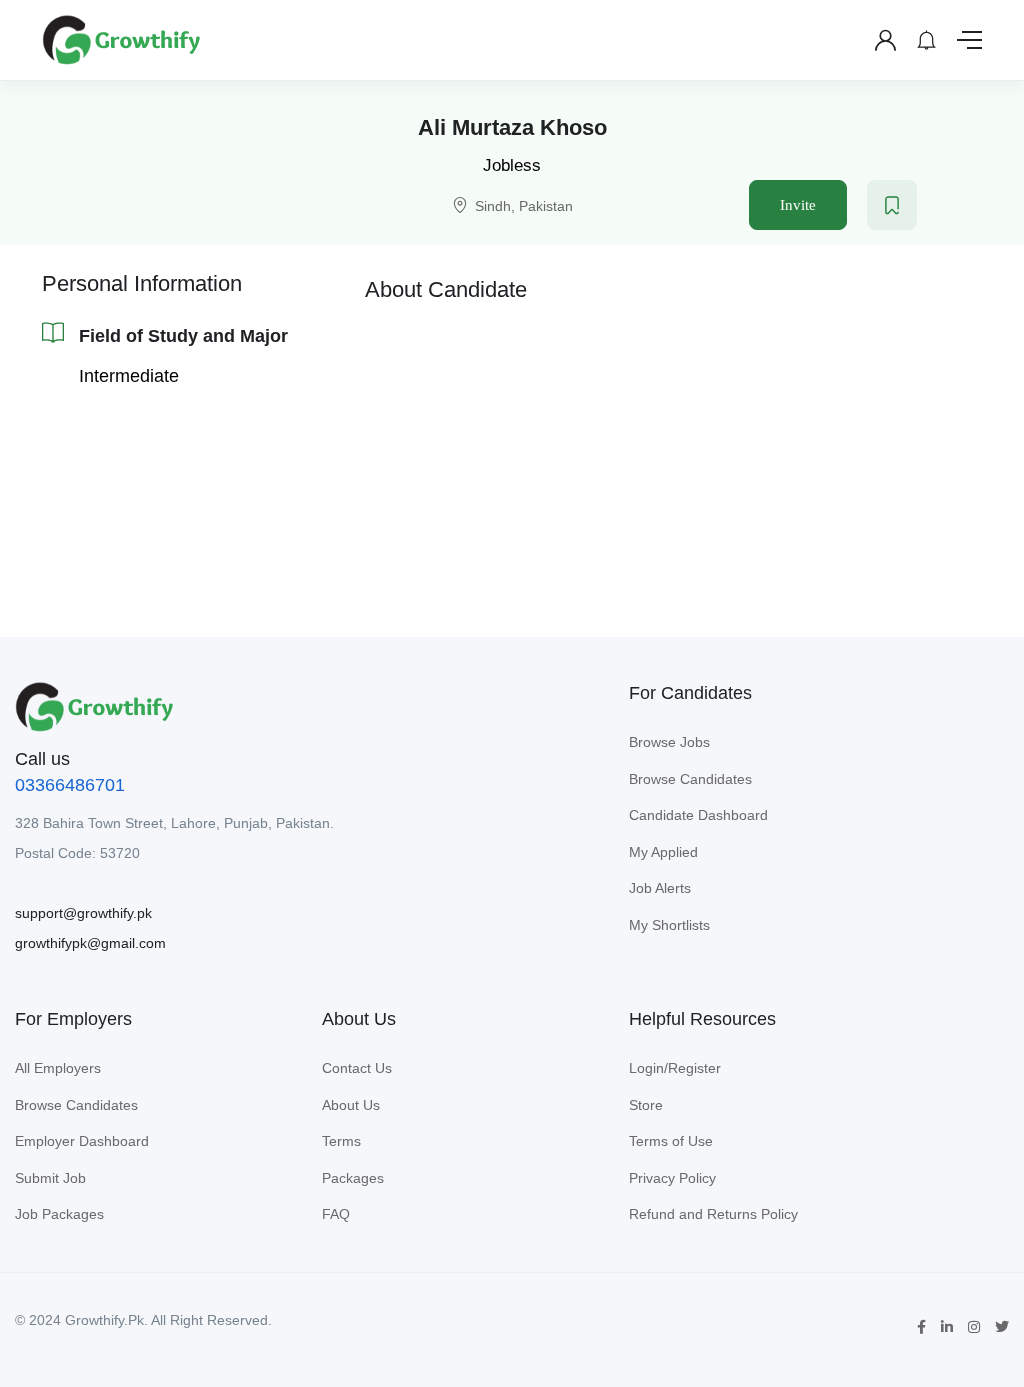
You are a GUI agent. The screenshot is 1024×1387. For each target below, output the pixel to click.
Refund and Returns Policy (713, 1214)
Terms (341, 1141)
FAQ (336, 1214)
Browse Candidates (690, 779)
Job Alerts (660, 888)
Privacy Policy (672, 1178)
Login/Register (675, 1068)
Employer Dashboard (82, 1141)
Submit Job (50, 1178)
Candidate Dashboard (698, 815)
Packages (353, 1178)
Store (646, 1105)
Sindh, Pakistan (524, 206)
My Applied (663, 852)
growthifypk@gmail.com (90, 943)
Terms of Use (671, 1141)
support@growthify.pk (83, 913)
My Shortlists (669, 925)
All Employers (58, 1068)
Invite (798, 205)
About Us (351, 1105)
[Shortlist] (892, 205)
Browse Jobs (669, 742)
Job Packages (59, 1214)
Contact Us (357, 1068)
